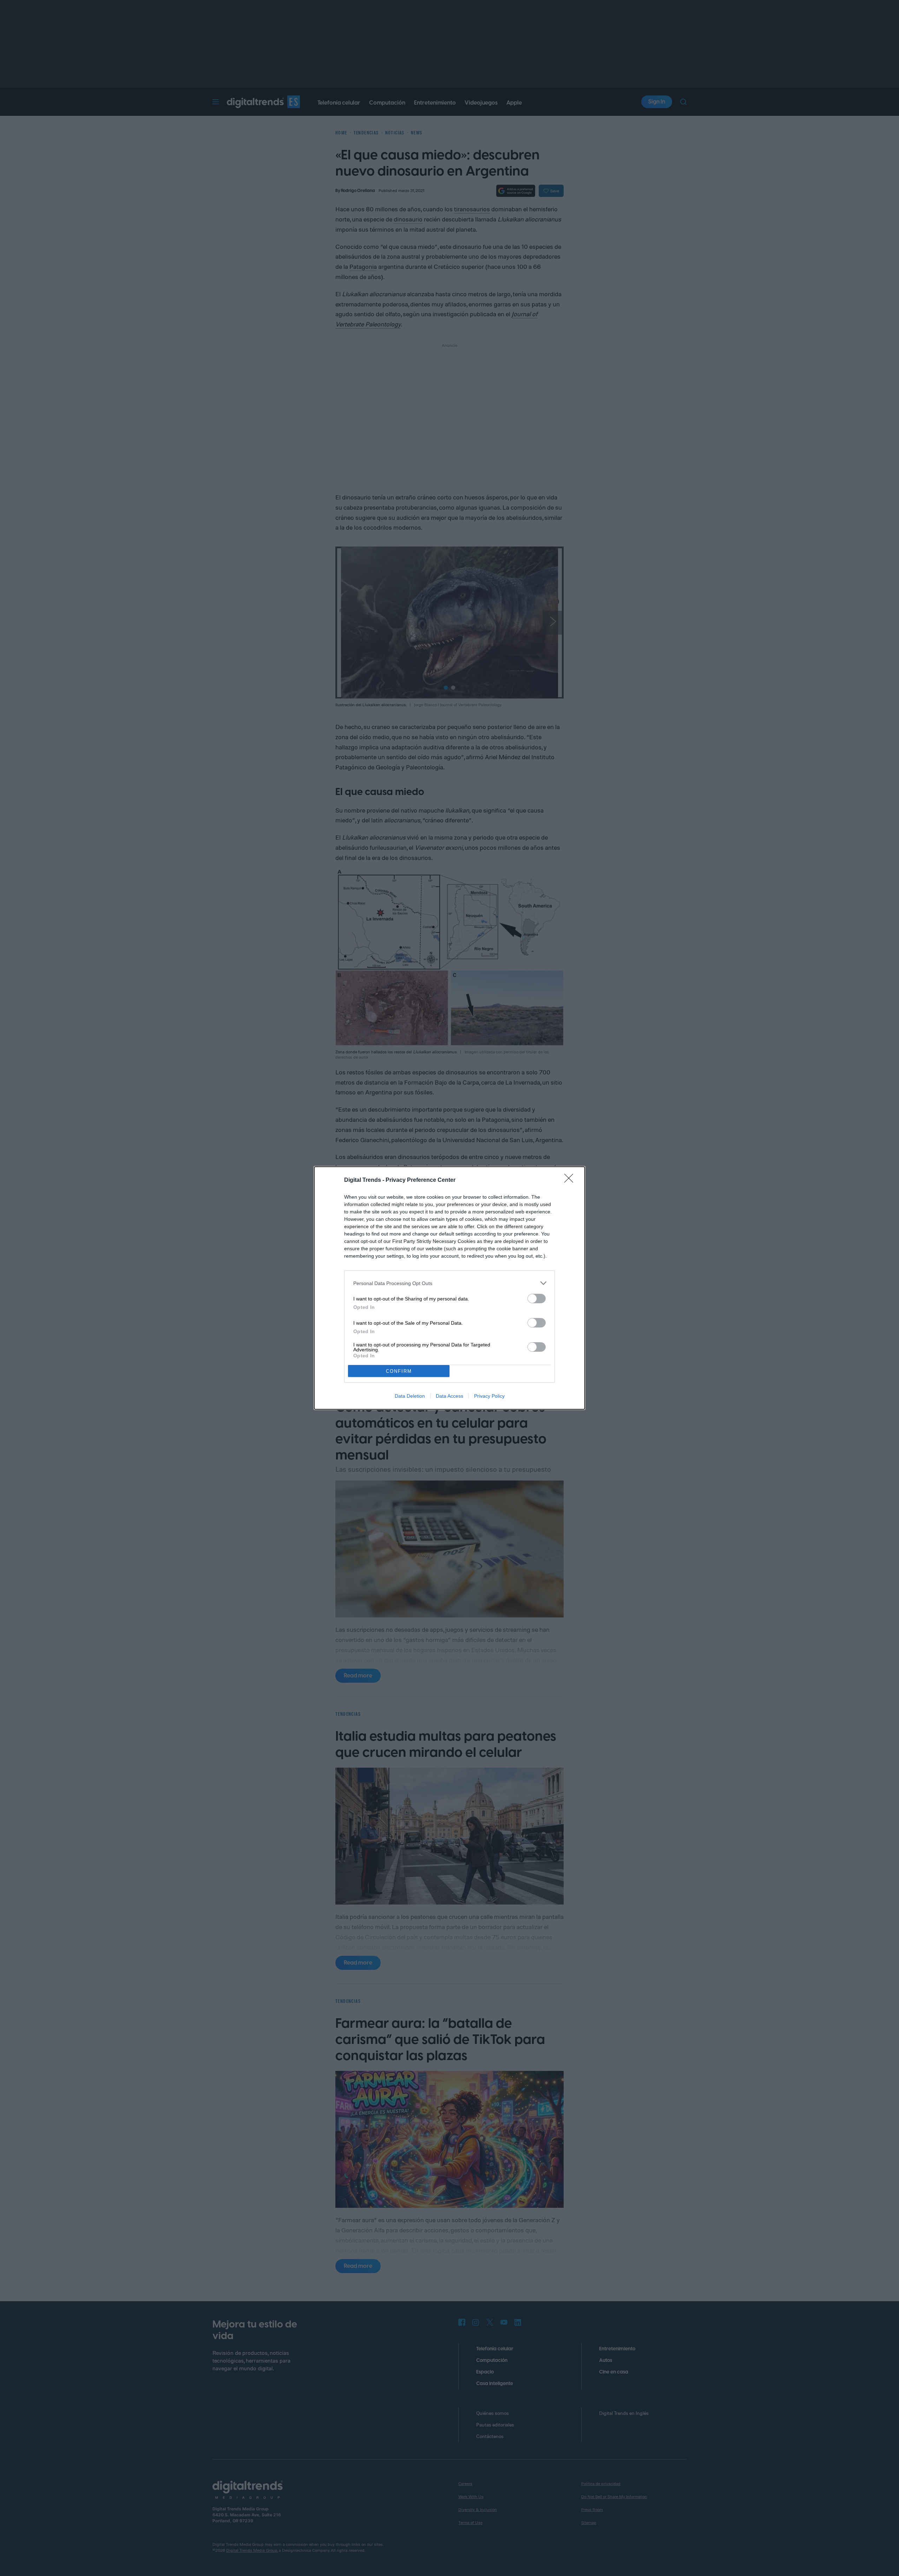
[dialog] (449, 1288)
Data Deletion (410, 1396)
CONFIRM (399, 1371)
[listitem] (449, 1283)
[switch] (537, 1299)
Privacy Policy (489, 1396)
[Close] (571, 1180)
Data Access (449, 1396)
